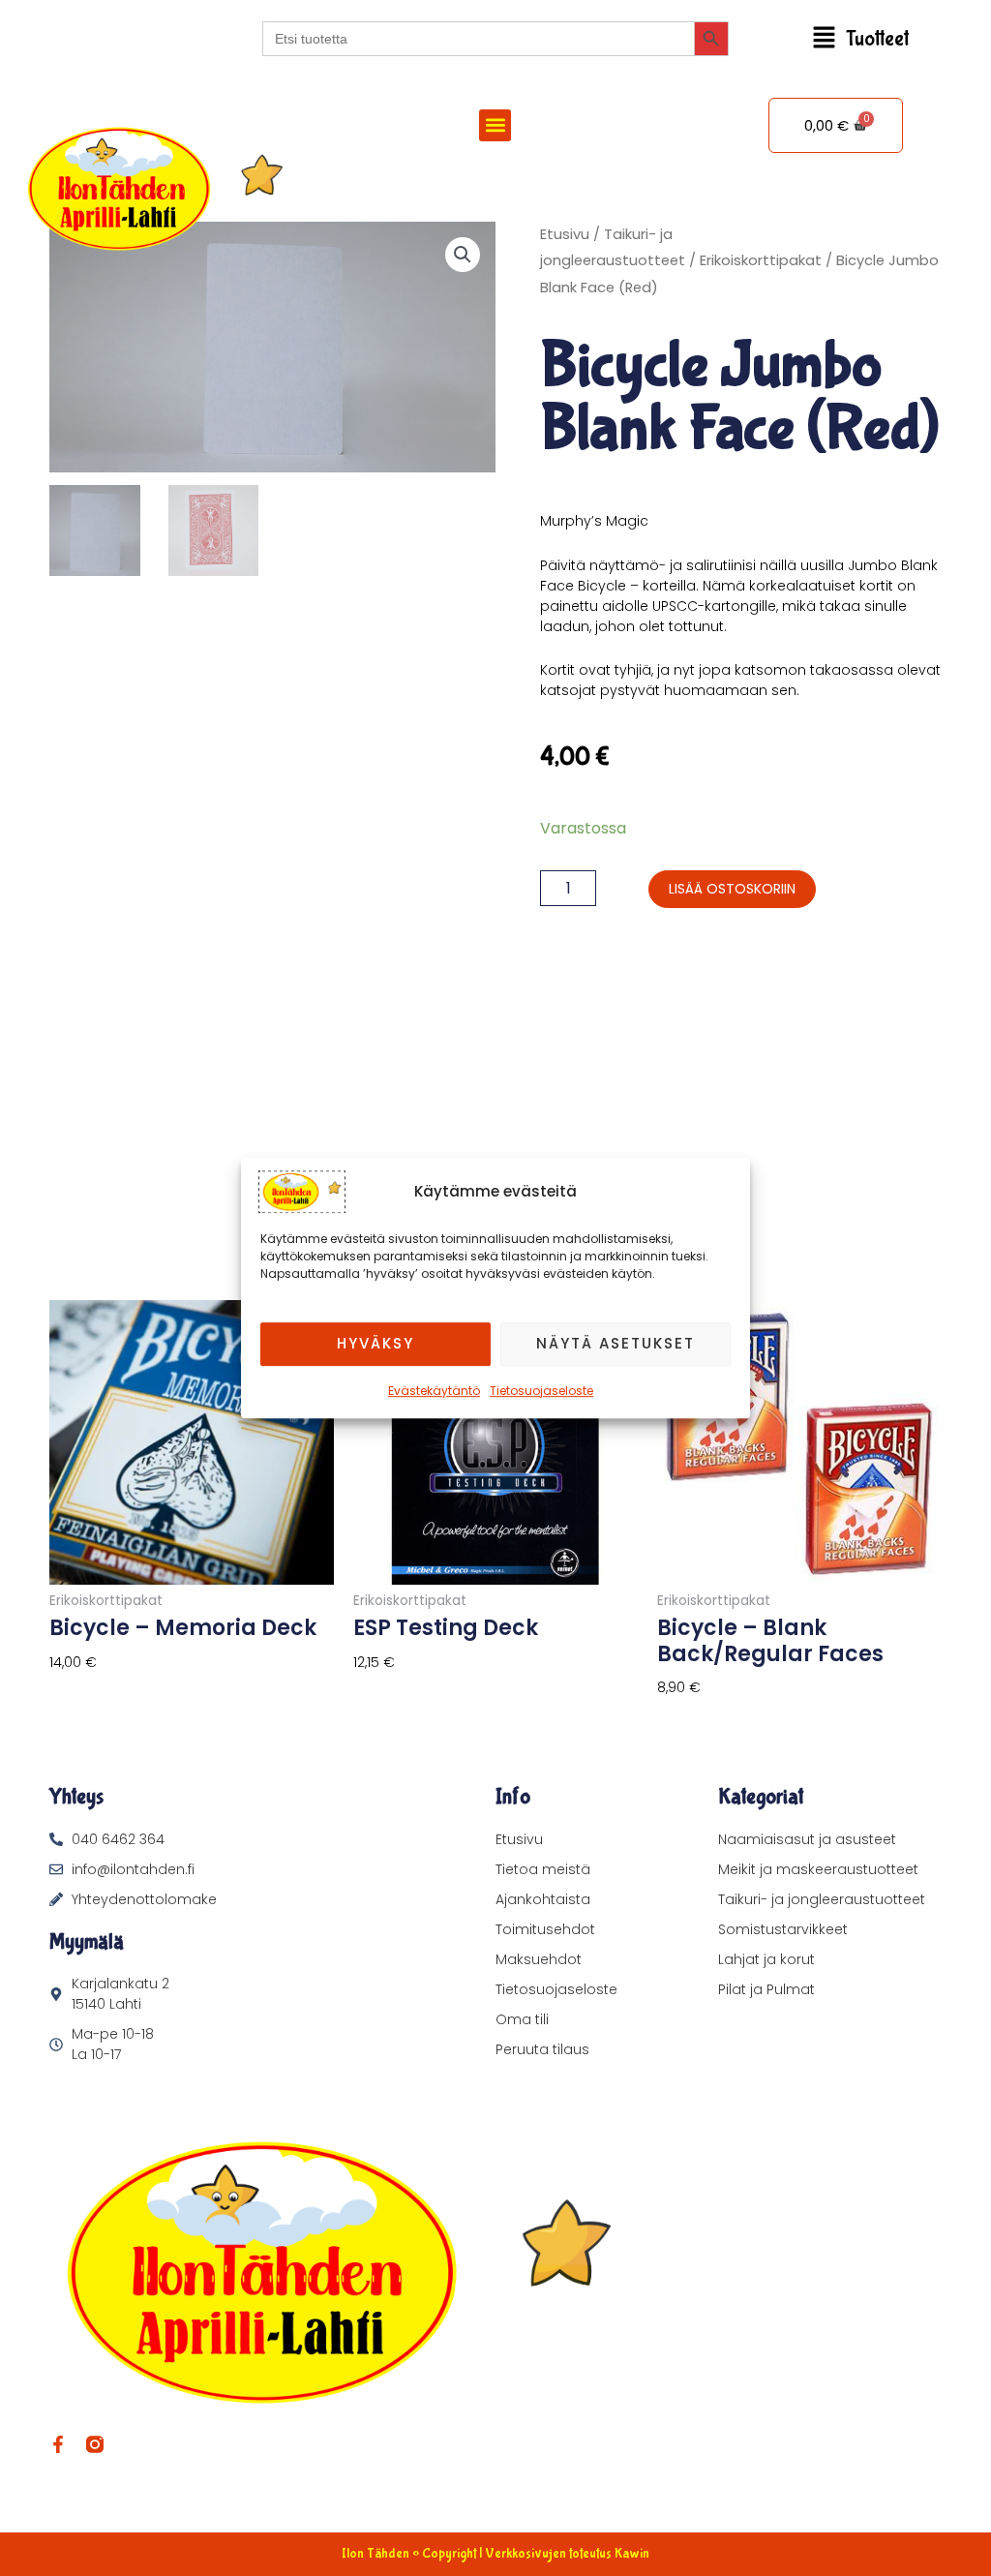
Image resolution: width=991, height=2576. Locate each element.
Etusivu (565, 234)
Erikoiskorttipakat (761, 260)
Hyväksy (375, 1343)
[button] (860, 39)
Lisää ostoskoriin (732, 889)
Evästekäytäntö (434, 1391)
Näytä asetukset (616, 1343)
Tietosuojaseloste (541, 1391)
